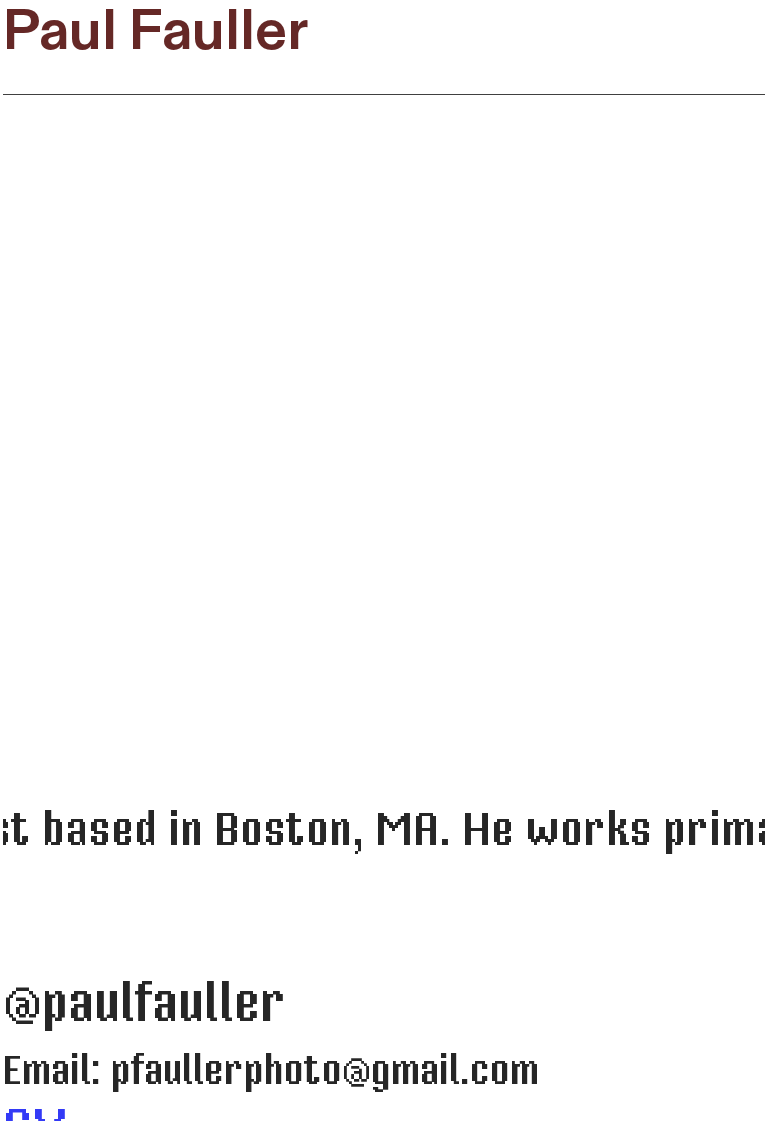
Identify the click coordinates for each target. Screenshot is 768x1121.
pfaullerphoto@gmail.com (325, 1071)
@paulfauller (144, 1005)
